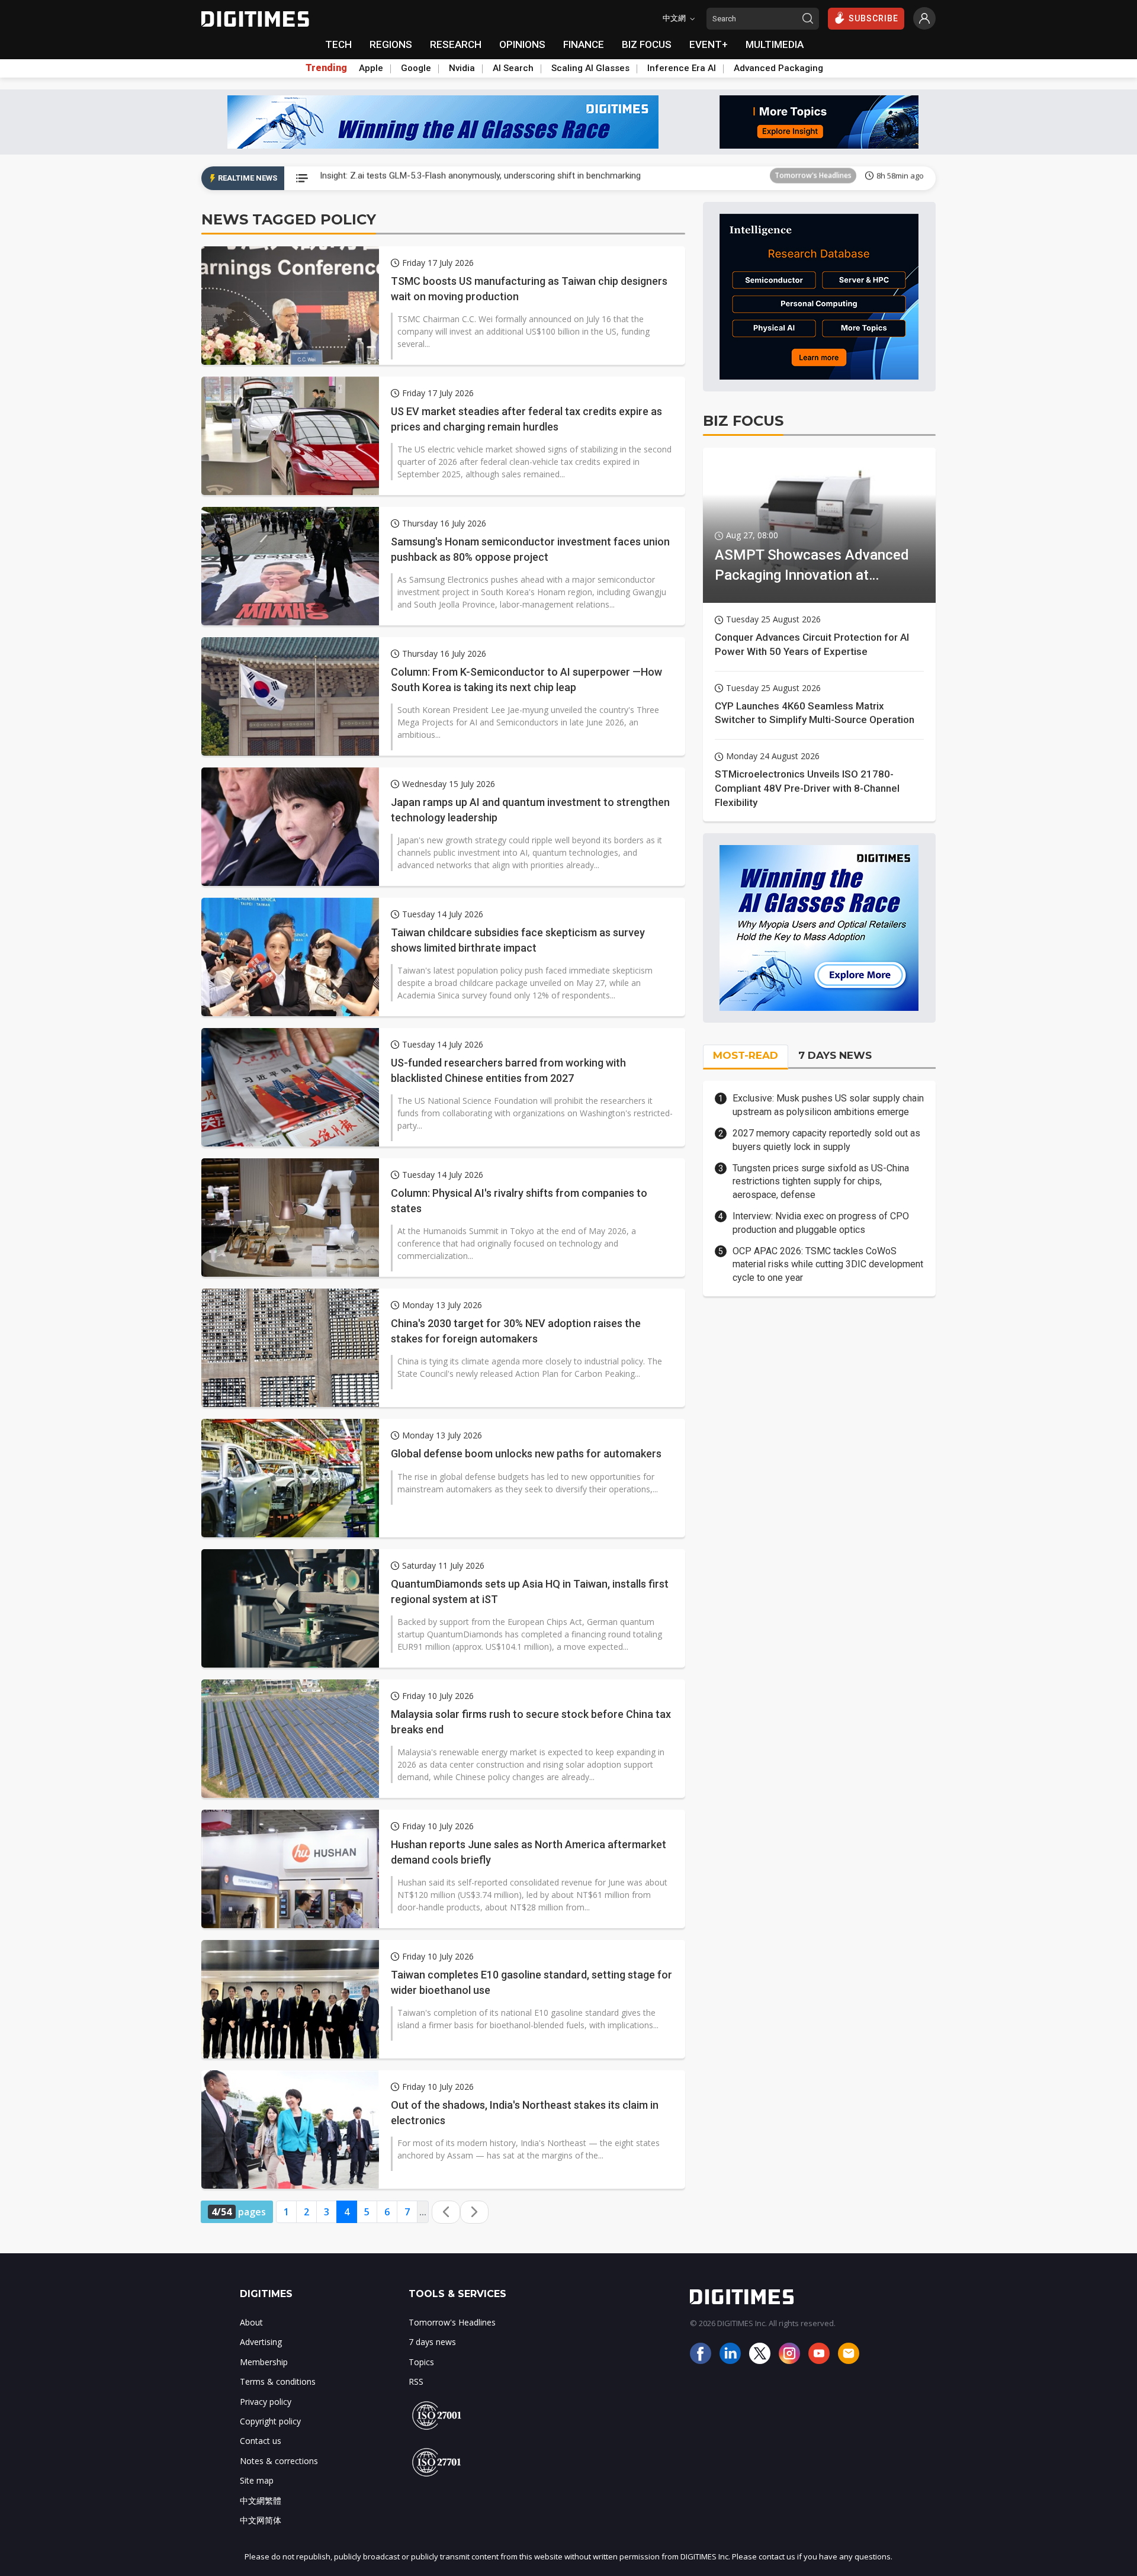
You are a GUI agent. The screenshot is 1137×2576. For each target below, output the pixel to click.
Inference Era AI (682, 68)
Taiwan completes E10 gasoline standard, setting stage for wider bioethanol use (531, 1982)
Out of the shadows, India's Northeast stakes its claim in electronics (525, 2112)
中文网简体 (261, 2520)
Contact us (261, 2441)
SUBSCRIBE (873, 18)
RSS (416, 2381)
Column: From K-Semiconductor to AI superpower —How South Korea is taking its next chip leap (526, 679)
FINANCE (584, 44)
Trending (326, 68)
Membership (264, 2362)
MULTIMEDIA (775, 44)
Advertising (261, 2342)
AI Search (513, 68)
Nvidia (462, 68)
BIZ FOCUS (647, 44)
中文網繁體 (261, 2500)
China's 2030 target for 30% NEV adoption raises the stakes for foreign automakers (516, 1331)
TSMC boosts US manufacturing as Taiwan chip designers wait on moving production (529, 288)
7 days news (432, 2342)
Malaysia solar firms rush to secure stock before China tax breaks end (531, 1721)
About (251, 2322)
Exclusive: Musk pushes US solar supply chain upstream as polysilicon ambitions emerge (828, 1105)
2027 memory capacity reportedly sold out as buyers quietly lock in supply (826, 1140)
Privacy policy (266, 2402)
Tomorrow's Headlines (813, 178)
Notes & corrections (279, 2461)
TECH (338, 44)
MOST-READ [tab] (746, 1055)
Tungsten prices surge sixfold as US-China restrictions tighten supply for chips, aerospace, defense (821, 1181)
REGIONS (391, 44)
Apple (371, 68)
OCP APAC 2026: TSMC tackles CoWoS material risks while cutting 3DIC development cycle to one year (828, 1264)
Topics (421, 2362)
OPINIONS (522, 44)
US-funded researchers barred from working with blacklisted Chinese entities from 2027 (508, 1070)
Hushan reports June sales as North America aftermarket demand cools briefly (529, 1852)
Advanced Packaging (778, 68)
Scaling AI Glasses (590, 68)
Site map (257, 2480)
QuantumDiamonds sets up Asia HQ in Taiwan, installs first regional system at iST (530, 1591)
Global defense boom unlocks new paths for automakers (526, 1454)
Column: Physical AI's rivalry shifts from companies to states (519, 1200)
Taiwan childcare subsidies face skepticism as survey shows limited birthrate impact (518, 940)
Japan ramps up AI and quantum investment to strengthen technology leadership (530, 810)
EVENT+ (709, 44)
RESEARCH (456, 44)
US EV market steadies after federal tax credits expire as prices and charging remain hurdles (526, 419)
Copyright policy (270, 2421)
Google (416, 68)
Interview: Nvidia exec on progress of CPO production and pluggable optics (821, 1223)
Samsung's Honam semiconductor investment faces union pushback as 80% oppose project (530, 549)
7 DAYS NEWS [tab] (835, 1055)
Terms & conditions (278, 2381)
